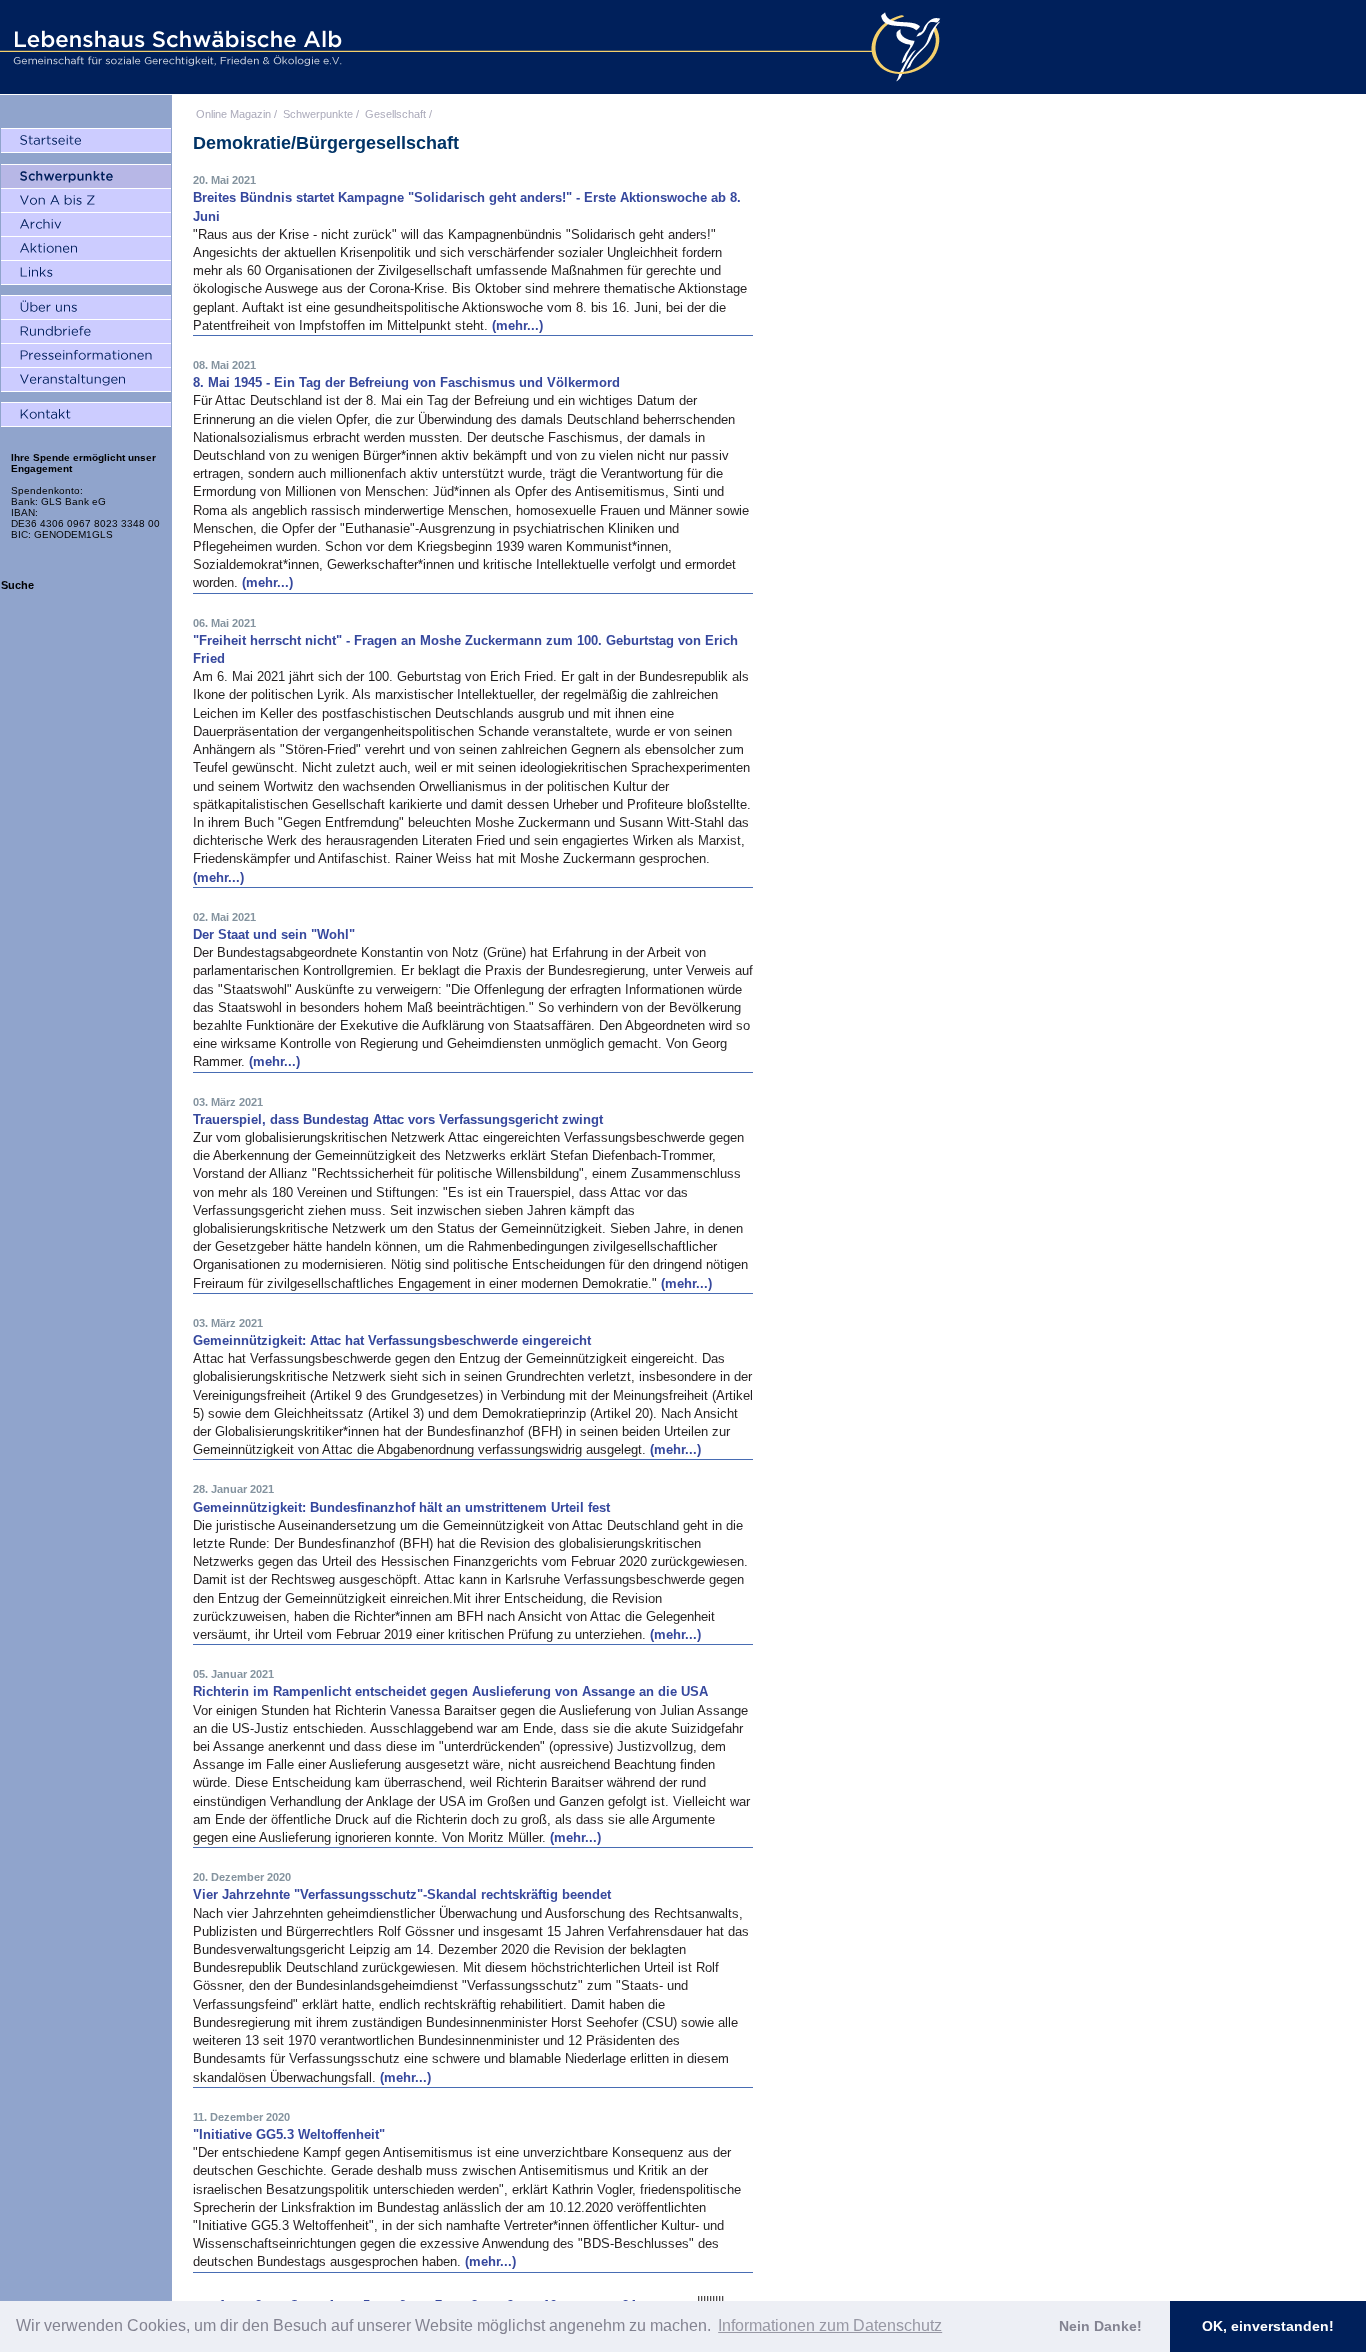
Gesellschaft (395, 114)
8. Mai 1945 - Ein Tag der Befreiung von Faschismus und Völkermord (406, 382)
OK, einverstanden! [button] (1268, 2326)
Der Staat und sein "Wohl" (274, 934)
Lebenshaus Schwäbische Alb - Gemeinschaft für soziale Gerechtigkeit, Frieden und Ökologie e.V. (175, 47)
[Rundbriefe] (86, 332)
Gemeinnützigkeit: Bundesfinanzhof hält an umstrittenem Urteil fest (401, 1507)
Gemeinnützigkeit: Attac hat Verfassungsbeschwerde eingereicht (392, 1340)
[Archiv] (86, 225)
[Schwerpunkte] (86, 177)
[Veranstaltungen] (86, 380)
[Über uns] (86, 308)
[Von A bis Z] (86, 201)
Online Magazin (233, 114)
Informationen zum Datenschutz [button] (830, 2325)
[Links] (86, 273)
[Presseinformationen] (86, 356)
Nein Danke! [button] (1100, 2326)
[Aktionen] (86, 249)
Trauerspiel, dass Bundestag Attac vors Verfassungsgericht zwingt (398, 1119)
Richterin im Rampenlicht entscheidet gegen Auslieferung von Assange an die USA (450, 1691)
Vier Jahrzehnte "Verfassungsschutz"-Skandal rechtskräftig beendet (402, 1894)
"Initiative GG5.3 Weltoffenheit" (289, 2134)
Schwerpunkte (318, 114)
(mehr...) (517, 325)
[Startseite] (86, 141)
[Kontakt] (86, 415)
